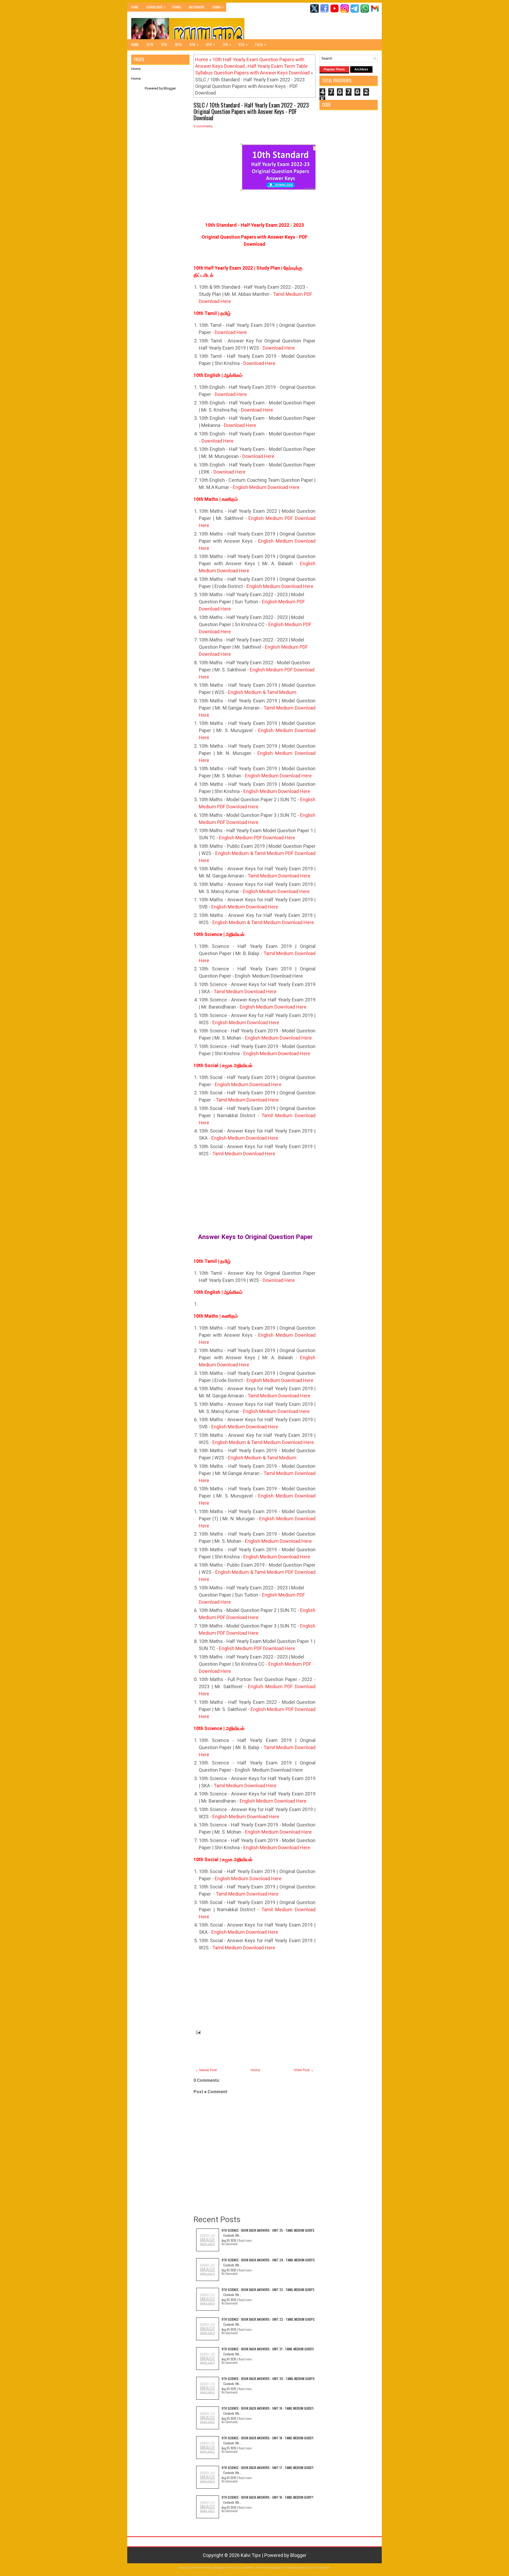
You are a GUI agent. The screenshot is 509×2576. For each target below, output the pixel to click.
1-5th (261, 44)
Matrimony (197, 7)
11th (164, 44)
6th (243, 44)
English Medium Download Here (266, 487)
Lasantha (247, 2568)
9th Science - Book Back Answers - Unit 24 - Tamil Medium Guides (268, 2260)
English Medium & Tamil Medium (262, 692)
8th (210, 44)
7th (227, 44)
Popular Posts (334, 69)
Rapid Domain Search (315, 2568)
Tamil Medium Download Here (279, 876)
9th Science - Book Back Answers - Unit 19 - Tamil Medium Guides (268, 2408)
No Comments (230, 2244)
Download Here (231, 332)
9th (194, 44)
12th (150, 44)
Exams (218, 7)
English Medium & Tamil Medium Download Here (263, 922)
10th (178, 44)
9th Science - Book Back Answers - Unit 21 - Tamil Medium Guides (268, 2349)
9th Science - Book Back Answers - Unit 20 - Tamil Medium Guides (268, 2379)
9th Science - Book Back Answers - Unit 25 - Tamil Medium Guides (268, 2230)
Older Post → (304, 2070)
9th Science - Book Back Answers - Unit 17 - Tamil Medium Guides (268, 2468)
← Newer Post (206, 2070)
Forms (177, 7)
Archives (361, 69)
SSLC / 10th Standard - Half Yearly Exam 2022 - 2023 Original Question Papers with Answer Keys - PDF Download (251, 111)
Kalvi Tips (251, 2555)
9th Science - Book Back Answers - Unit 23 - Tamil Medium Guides (268, 2290)
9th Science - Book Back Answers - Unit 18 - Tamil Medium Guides (268, 2438)
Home (135, 7)
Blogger (170, 88)
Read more (245, 2240)
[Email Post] (197, 2032)
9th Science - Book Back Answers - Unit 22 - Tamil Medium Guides (268, 2319)
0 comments (203, 126)
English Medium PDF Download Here (257, 838)
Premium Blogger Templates (277, 2568)
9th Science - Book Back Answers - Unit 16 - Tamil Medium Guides (268, 2497)
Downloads (156, 7)
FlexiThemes (203, 2568)
